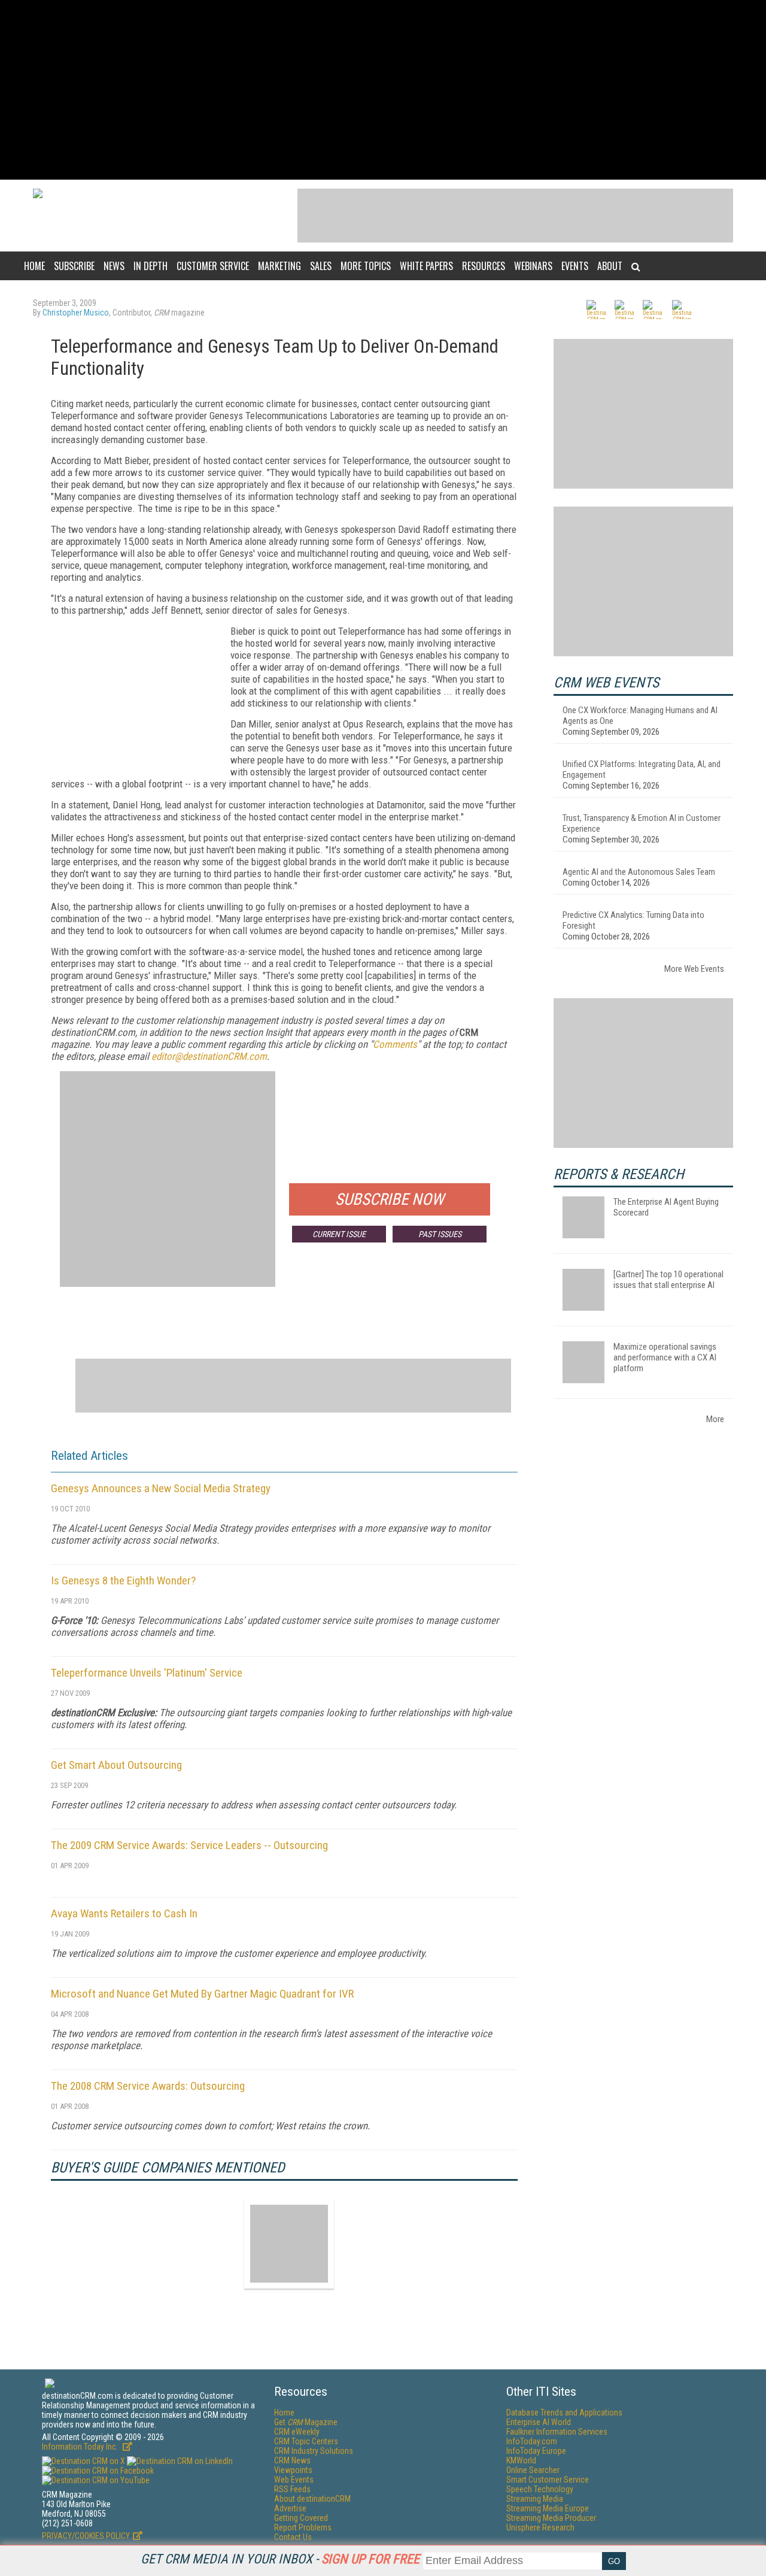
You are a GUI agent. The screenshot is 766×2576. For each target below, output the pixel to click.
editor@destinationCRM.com (209, 1056)
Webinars (533, 266)
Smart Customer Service (548, 2480)
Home (34, 266)
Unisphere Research (540, 2527)
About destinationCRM (312, 2499)
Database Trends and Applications (564, 2413)
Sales (321, 266)
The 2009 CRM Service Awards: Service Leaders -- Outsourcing (189, 1845)
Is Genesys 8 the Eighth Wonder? (123, 1581)
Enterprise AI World (539, 2422)
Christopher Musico (76, 313)
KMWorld (521, 2460)
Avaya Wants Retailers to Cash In (124, 1913)
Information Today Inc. (81, 2447)
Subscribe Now (390, 1199)
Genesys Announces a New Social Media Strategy (161, 1488)
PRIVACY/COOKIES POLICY (86, 2536)
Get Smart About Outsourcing (116, 1765)
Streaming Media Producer (551, 2518)
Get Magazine (306, 2422)
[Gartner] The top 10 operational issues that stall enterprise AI (668, 1280)
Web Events (294, 2480)
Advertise (290, 2508)
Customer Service (213, 266)
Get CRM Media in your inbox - (280, 2559)
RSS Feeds (292, 2489)
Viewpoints (293, 2470)
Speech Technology (540, 2489)
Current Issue (339, 1234)
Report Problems (303, 2527)
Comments (395, 1044)
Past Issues (440, 1234)
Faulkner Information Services (557, 2432)
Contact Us (293, 2537)
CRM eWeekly (297, 2432)
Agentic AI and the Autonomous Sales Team (639, 872)
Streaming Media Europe (548, 2508)
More (715, 1419)
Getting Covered (301, 2518)
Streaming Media (535, 2499)
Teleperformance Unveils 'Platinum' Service (147, 1673)
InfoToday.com (532, 2441)
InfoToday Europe (536, 2451)
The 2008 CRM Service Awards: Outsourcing (148, 2086)
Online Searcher (533, 2470)
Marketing (279, 266)
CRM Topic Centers (306, 2441)
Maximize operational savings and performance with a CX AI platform (665, 1357)
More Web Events (694, 969)
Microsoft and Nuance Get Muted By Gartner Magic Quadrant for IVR (202, 1994)
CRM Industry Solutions (314, 2451)
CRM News (292, 2460)
